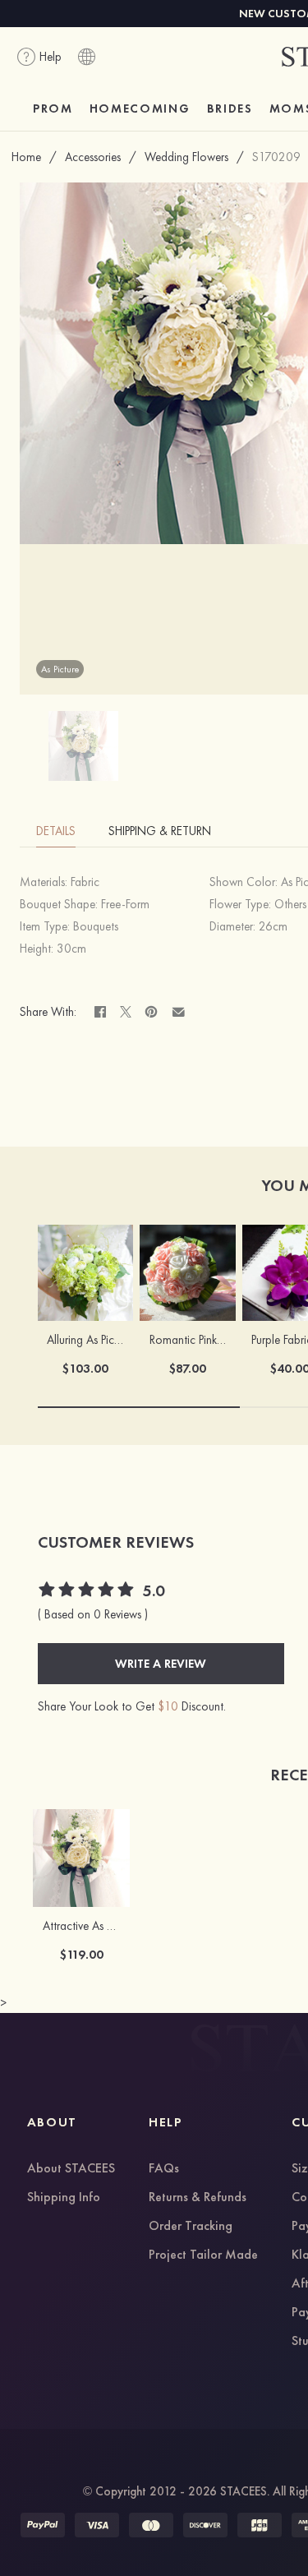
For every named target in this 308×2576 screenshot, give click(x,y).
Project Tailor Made (203, 2255)
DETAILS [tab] (56, 831)
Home (26, 157)
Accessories (93, 157)
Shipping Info (64, 2198)
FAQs (164, 2169)
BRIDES (230, 108)
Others (290, 904)
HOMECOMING (140, 108)
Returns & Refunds (198, 2198)
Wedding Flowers (186, 157)
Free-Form (125, 904)
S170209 (276, 157)
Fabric (85, 882)
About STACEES (71, 2169)
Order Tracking (191, 2227)
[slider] (87, 1591)
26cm (273, 926)
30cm (71, 949)
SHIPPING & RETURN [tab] (160, 831)
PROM (53, 108)
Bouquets (96, 926)
